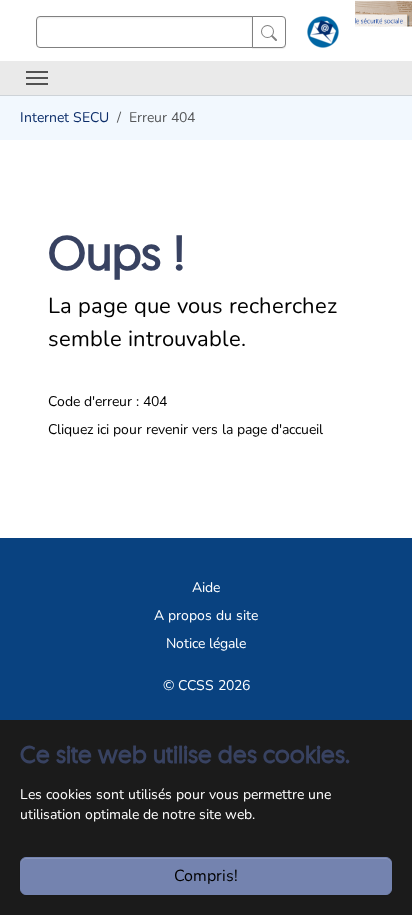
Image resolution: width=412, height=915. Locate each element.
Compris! (206, 876)
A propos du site (206, 615)
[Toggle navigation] (37, 78)
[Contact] (320, 36)
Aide (206, 587)
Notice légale (206, 643)
